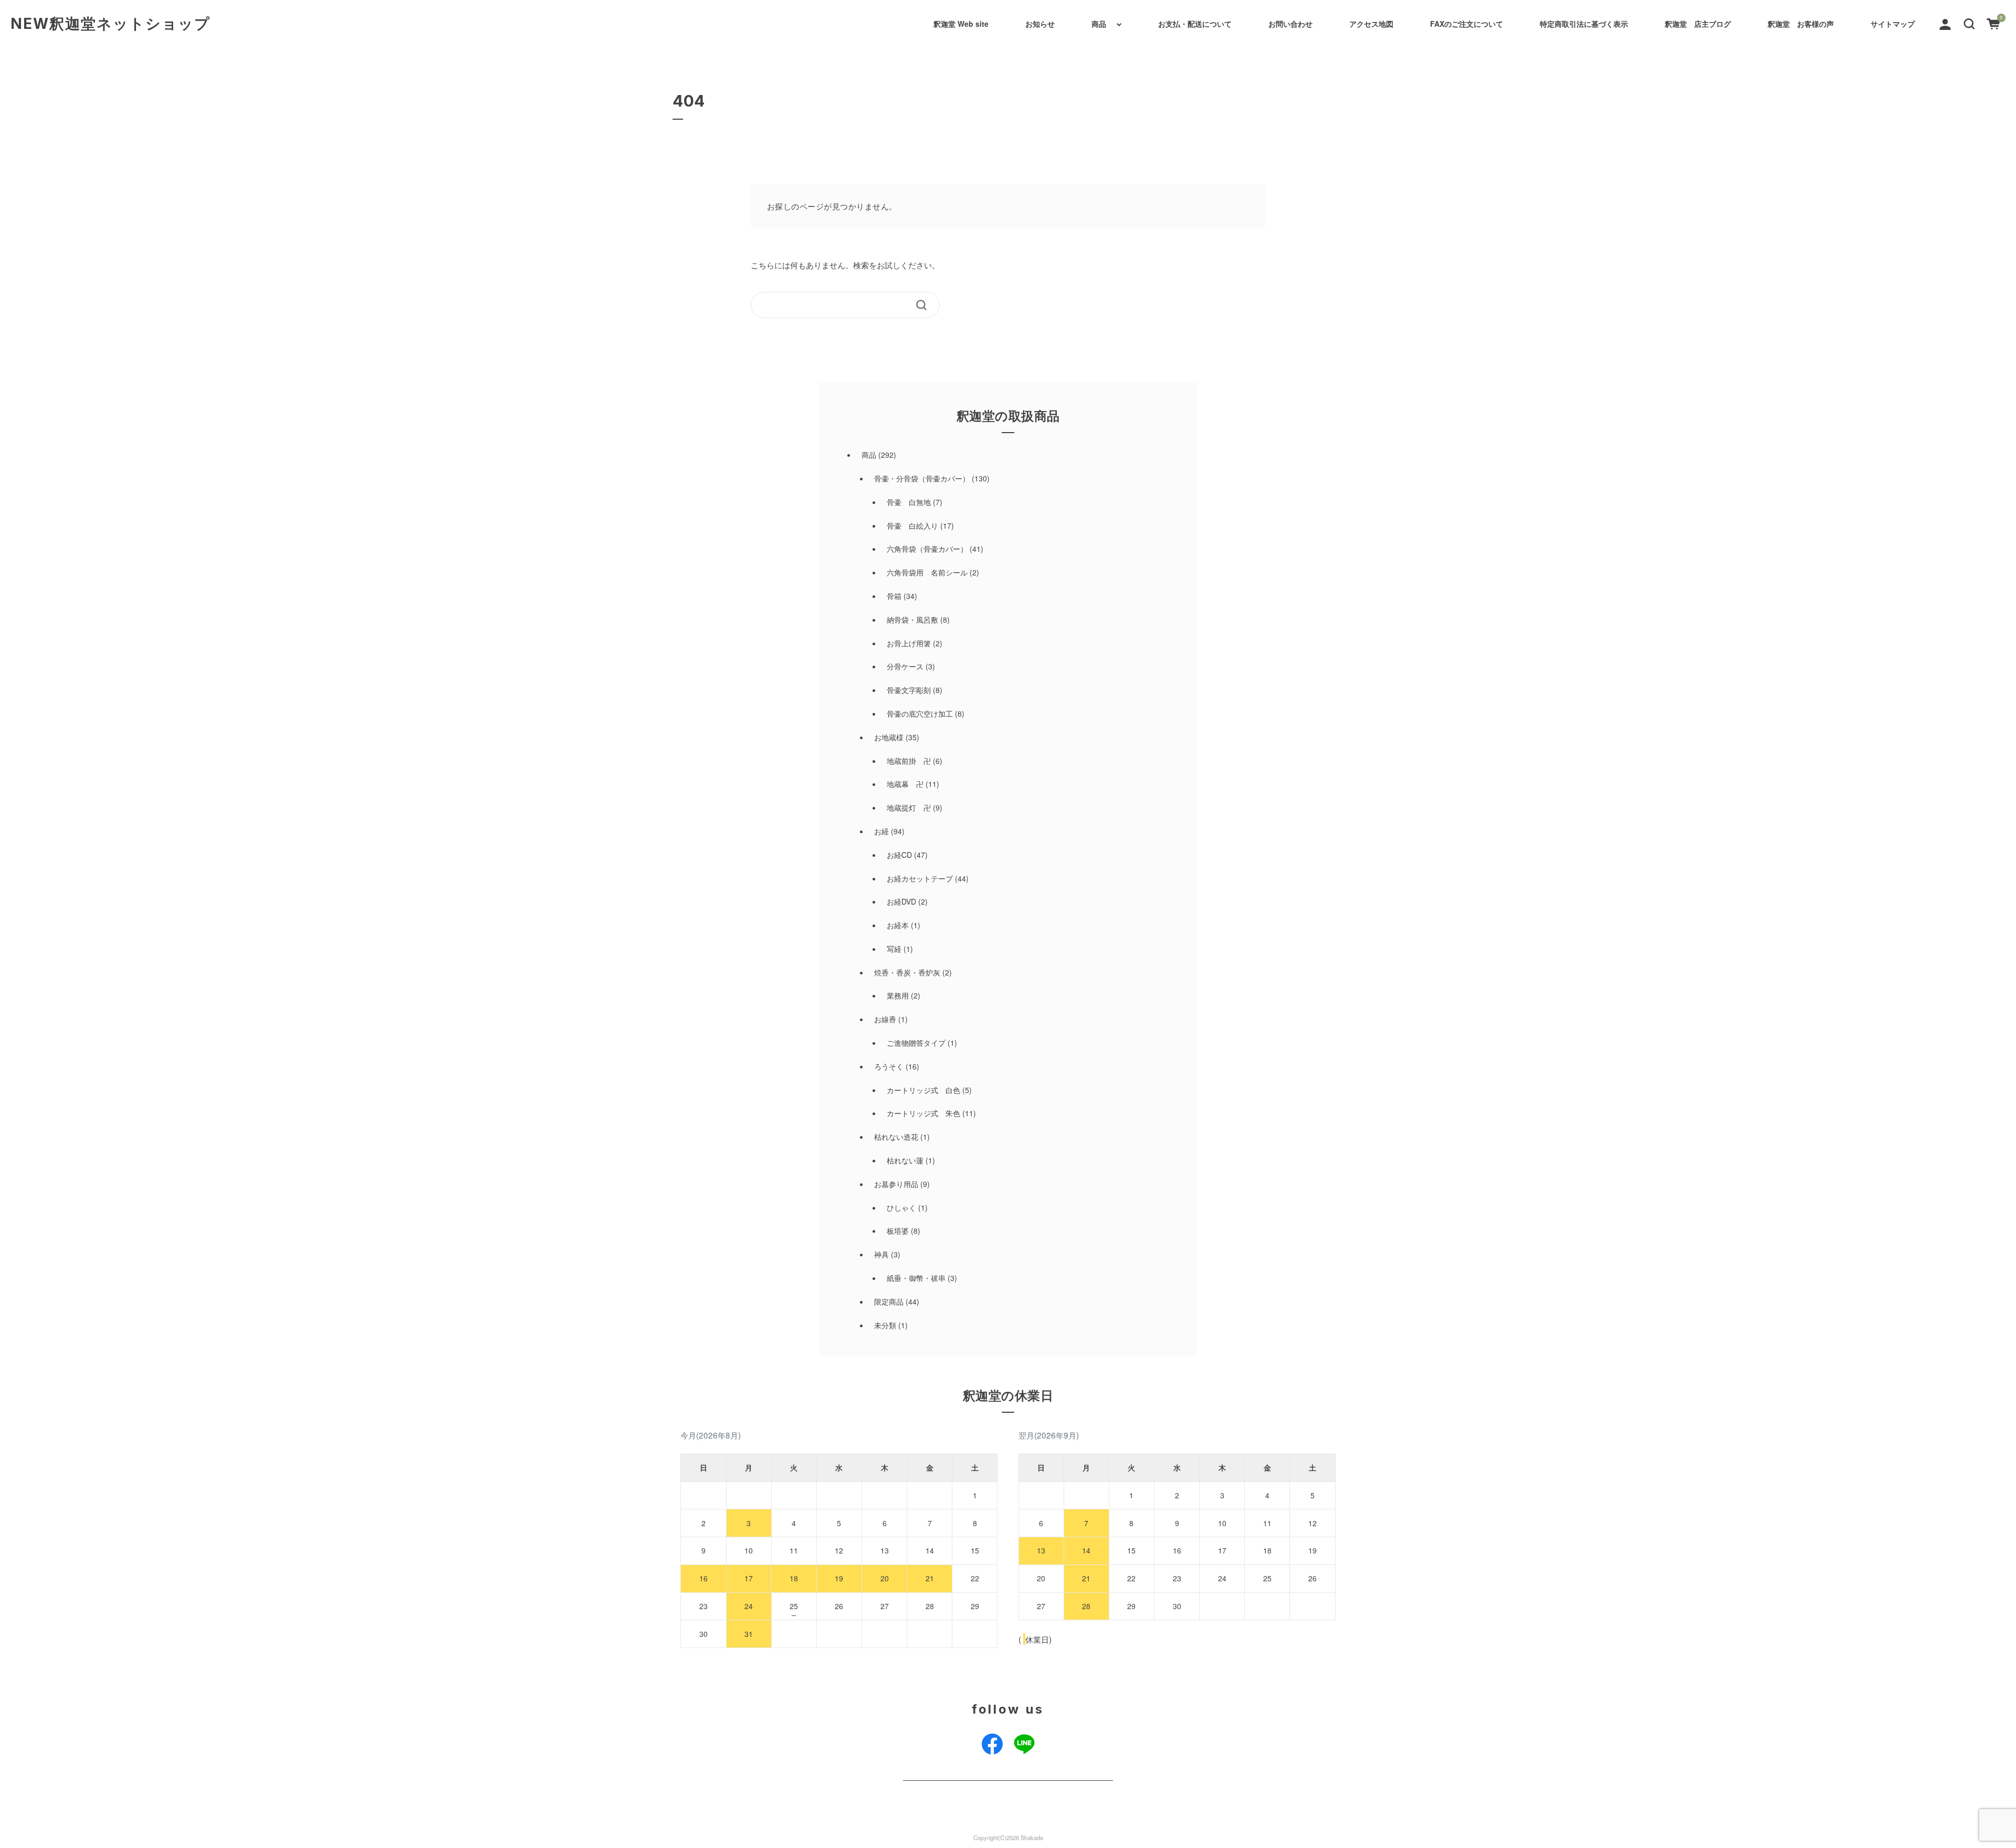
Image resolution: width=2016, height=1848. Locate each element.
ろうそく (889, 1066)
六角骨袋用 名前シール (927, 572)
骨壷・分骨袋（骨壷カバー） (922, 478)
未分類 (885, 1325)
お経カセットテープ (920, 878)
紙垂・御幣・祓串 (916, 1278)
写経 (894, 949)
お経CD (899, 855)
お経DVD (901, 901)
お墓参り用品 (896, 1184)
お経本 (898, 925)
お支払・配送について (1195, 24)
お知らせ (1040, 24)
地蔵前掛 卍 (909, 761)
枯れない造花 (896, 1137)
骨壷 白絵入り (912, 526)
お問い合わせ (1290, 24)
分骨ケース (905, 666)
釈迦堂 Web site (961, 24)
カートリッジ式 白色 (923, 1090)
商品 (1099, 24)
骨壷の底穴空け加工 (920, 713)
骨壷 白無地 (909, 502)
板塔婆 (898, 1231)
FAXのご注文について (1467, 24)
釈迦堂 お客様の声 (1801, 24)
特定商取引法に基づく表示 (1584, 24)
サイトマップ (1893, 24)
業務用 (898, 995)
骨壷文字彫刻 (909, 690)
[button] (1969, 23)
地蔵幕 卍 (905, 784)
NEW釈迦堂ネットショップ (111, 24)
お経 (881, 831)
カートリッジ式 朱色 (923, 1113)
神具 (881, 1254)
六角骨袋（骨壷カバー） (927, 549)
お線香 (885, 1019)
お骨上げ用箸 (909, 643)
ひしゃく (901, 1207)
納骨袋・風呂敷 (912, 619)
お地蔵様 (889, 737)
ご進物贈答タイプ (916, 1043)
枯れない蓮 (905, 1160)
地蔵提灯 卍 (909, 807)
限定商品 (889, 1301)
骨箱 (894, 596)
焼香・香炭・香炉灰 (907, 972)
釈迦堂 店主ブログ (1698, 24)
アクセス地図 (1371, 24)
